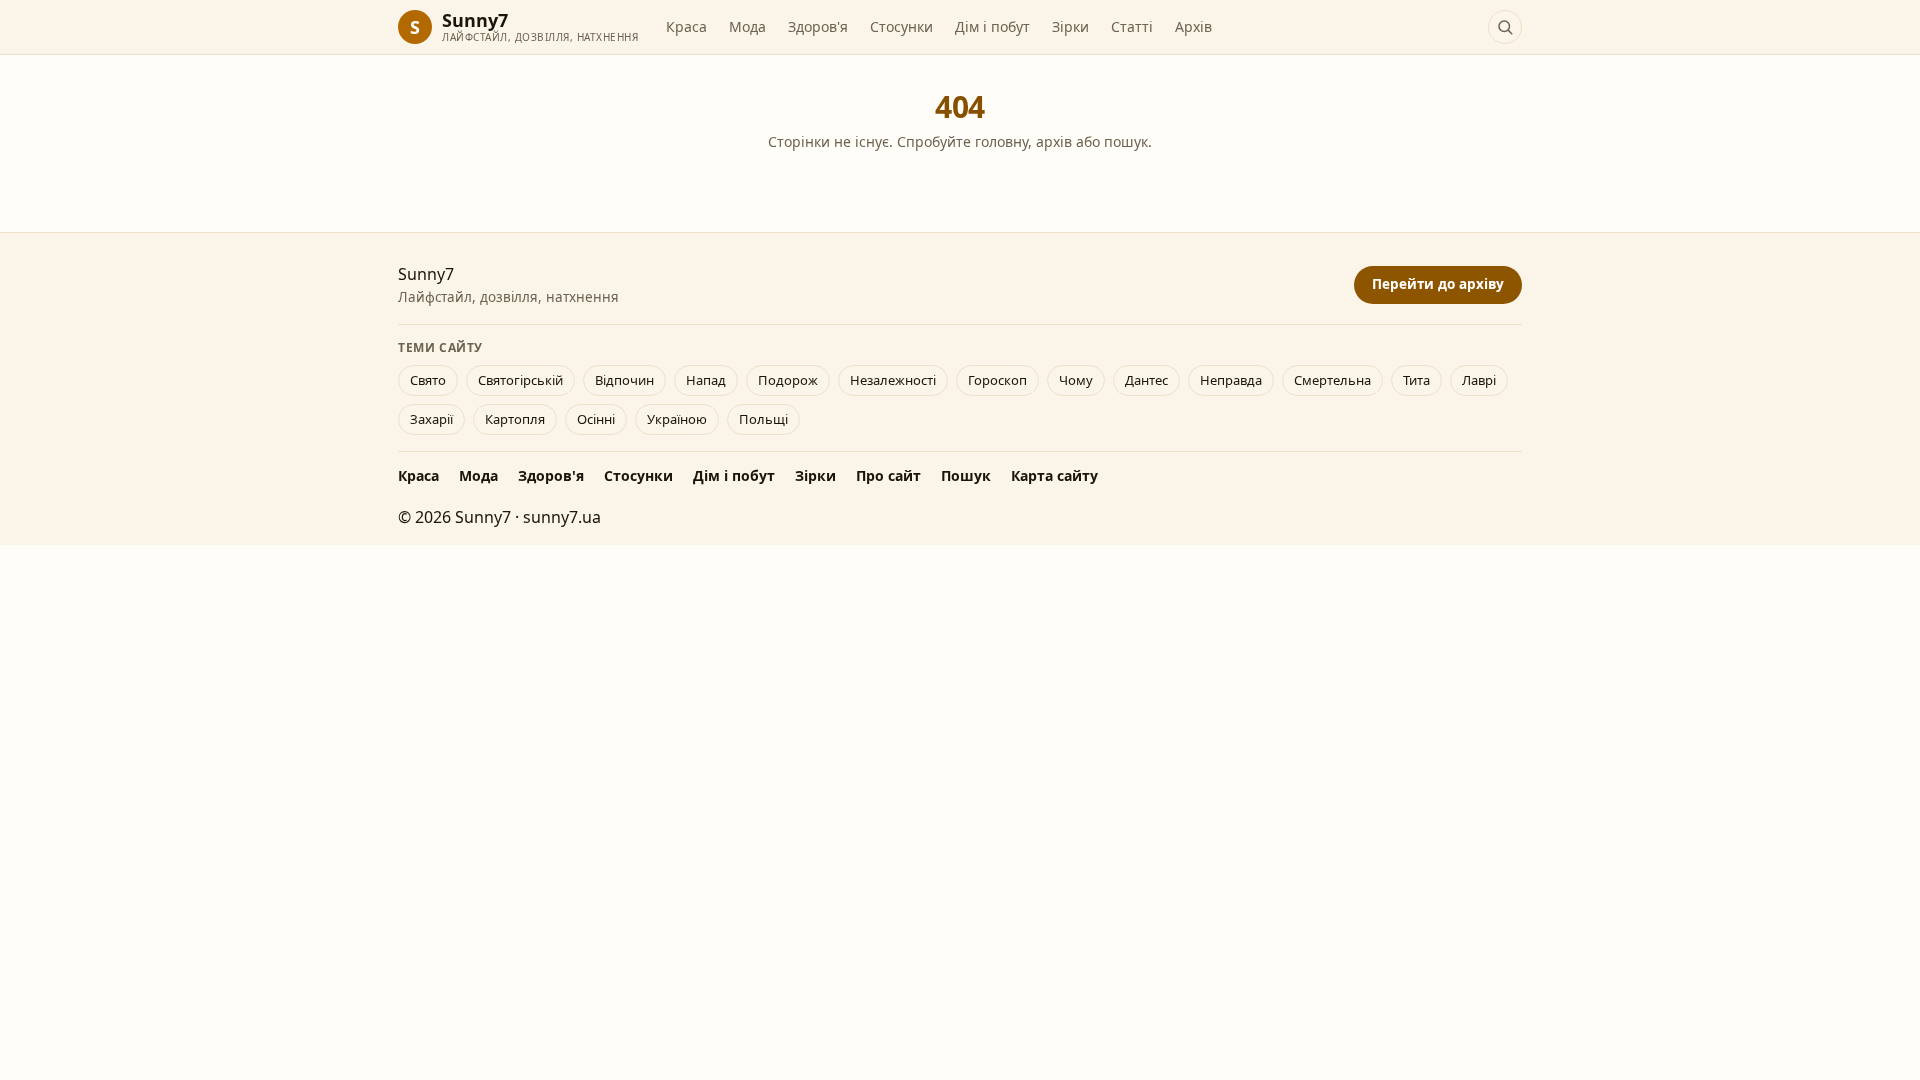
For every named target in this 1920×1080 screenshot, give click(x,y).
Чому (1076, 380)
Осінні (596, 419)
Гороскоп (997, 380)
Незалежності (893, 380)
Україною (677, 419)
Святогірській (520, 380)
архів (1054, 141)
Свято (428, 380)
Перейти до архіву (1438, 284)
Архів (1193, 26)
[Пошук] (1505, 27)
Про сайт (888, 475)
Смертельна (1332, 380)
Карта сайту (1054, 475)
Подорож (788, 380)
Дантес (1146, 380)
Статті (1132, 26)
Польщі (763, 419)
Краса (686, 26)
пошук (1126, 141)
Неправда (1231, 380)
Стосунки (901, 26)
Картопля (515, 419)
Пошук (966, 475)
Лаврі (1479, 380)
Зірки (1070, 26)
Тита (1416, 380)
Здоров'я (818, 26)
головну (1001, 141)
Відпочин (624, 380)
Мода (747, 26)
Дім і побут (992, 26)
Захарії (431, 419)
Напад (706, 380)
